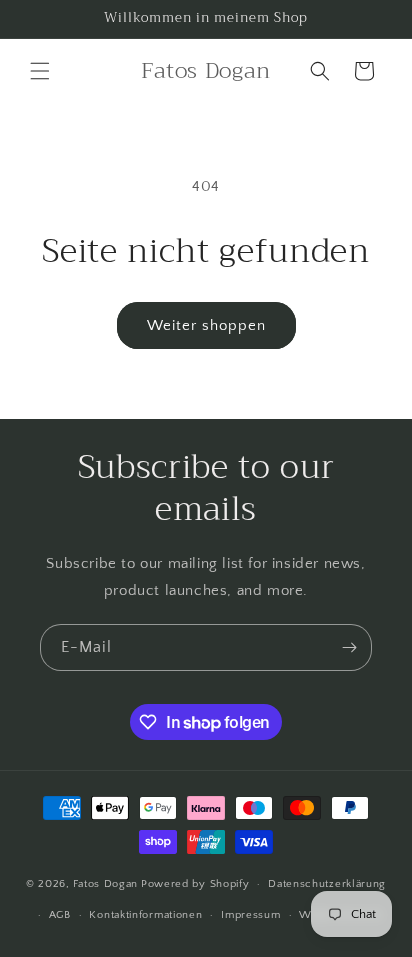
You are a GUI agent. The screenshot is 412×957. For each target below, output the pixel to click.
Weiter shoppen (206, 325)
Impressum (250, 915)
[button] (40, 71)
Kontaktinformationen (145, 915)
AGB (60, 915)
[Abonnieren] (349, 647)
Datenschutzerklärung (327, 884)
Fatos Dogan (105, 884)
